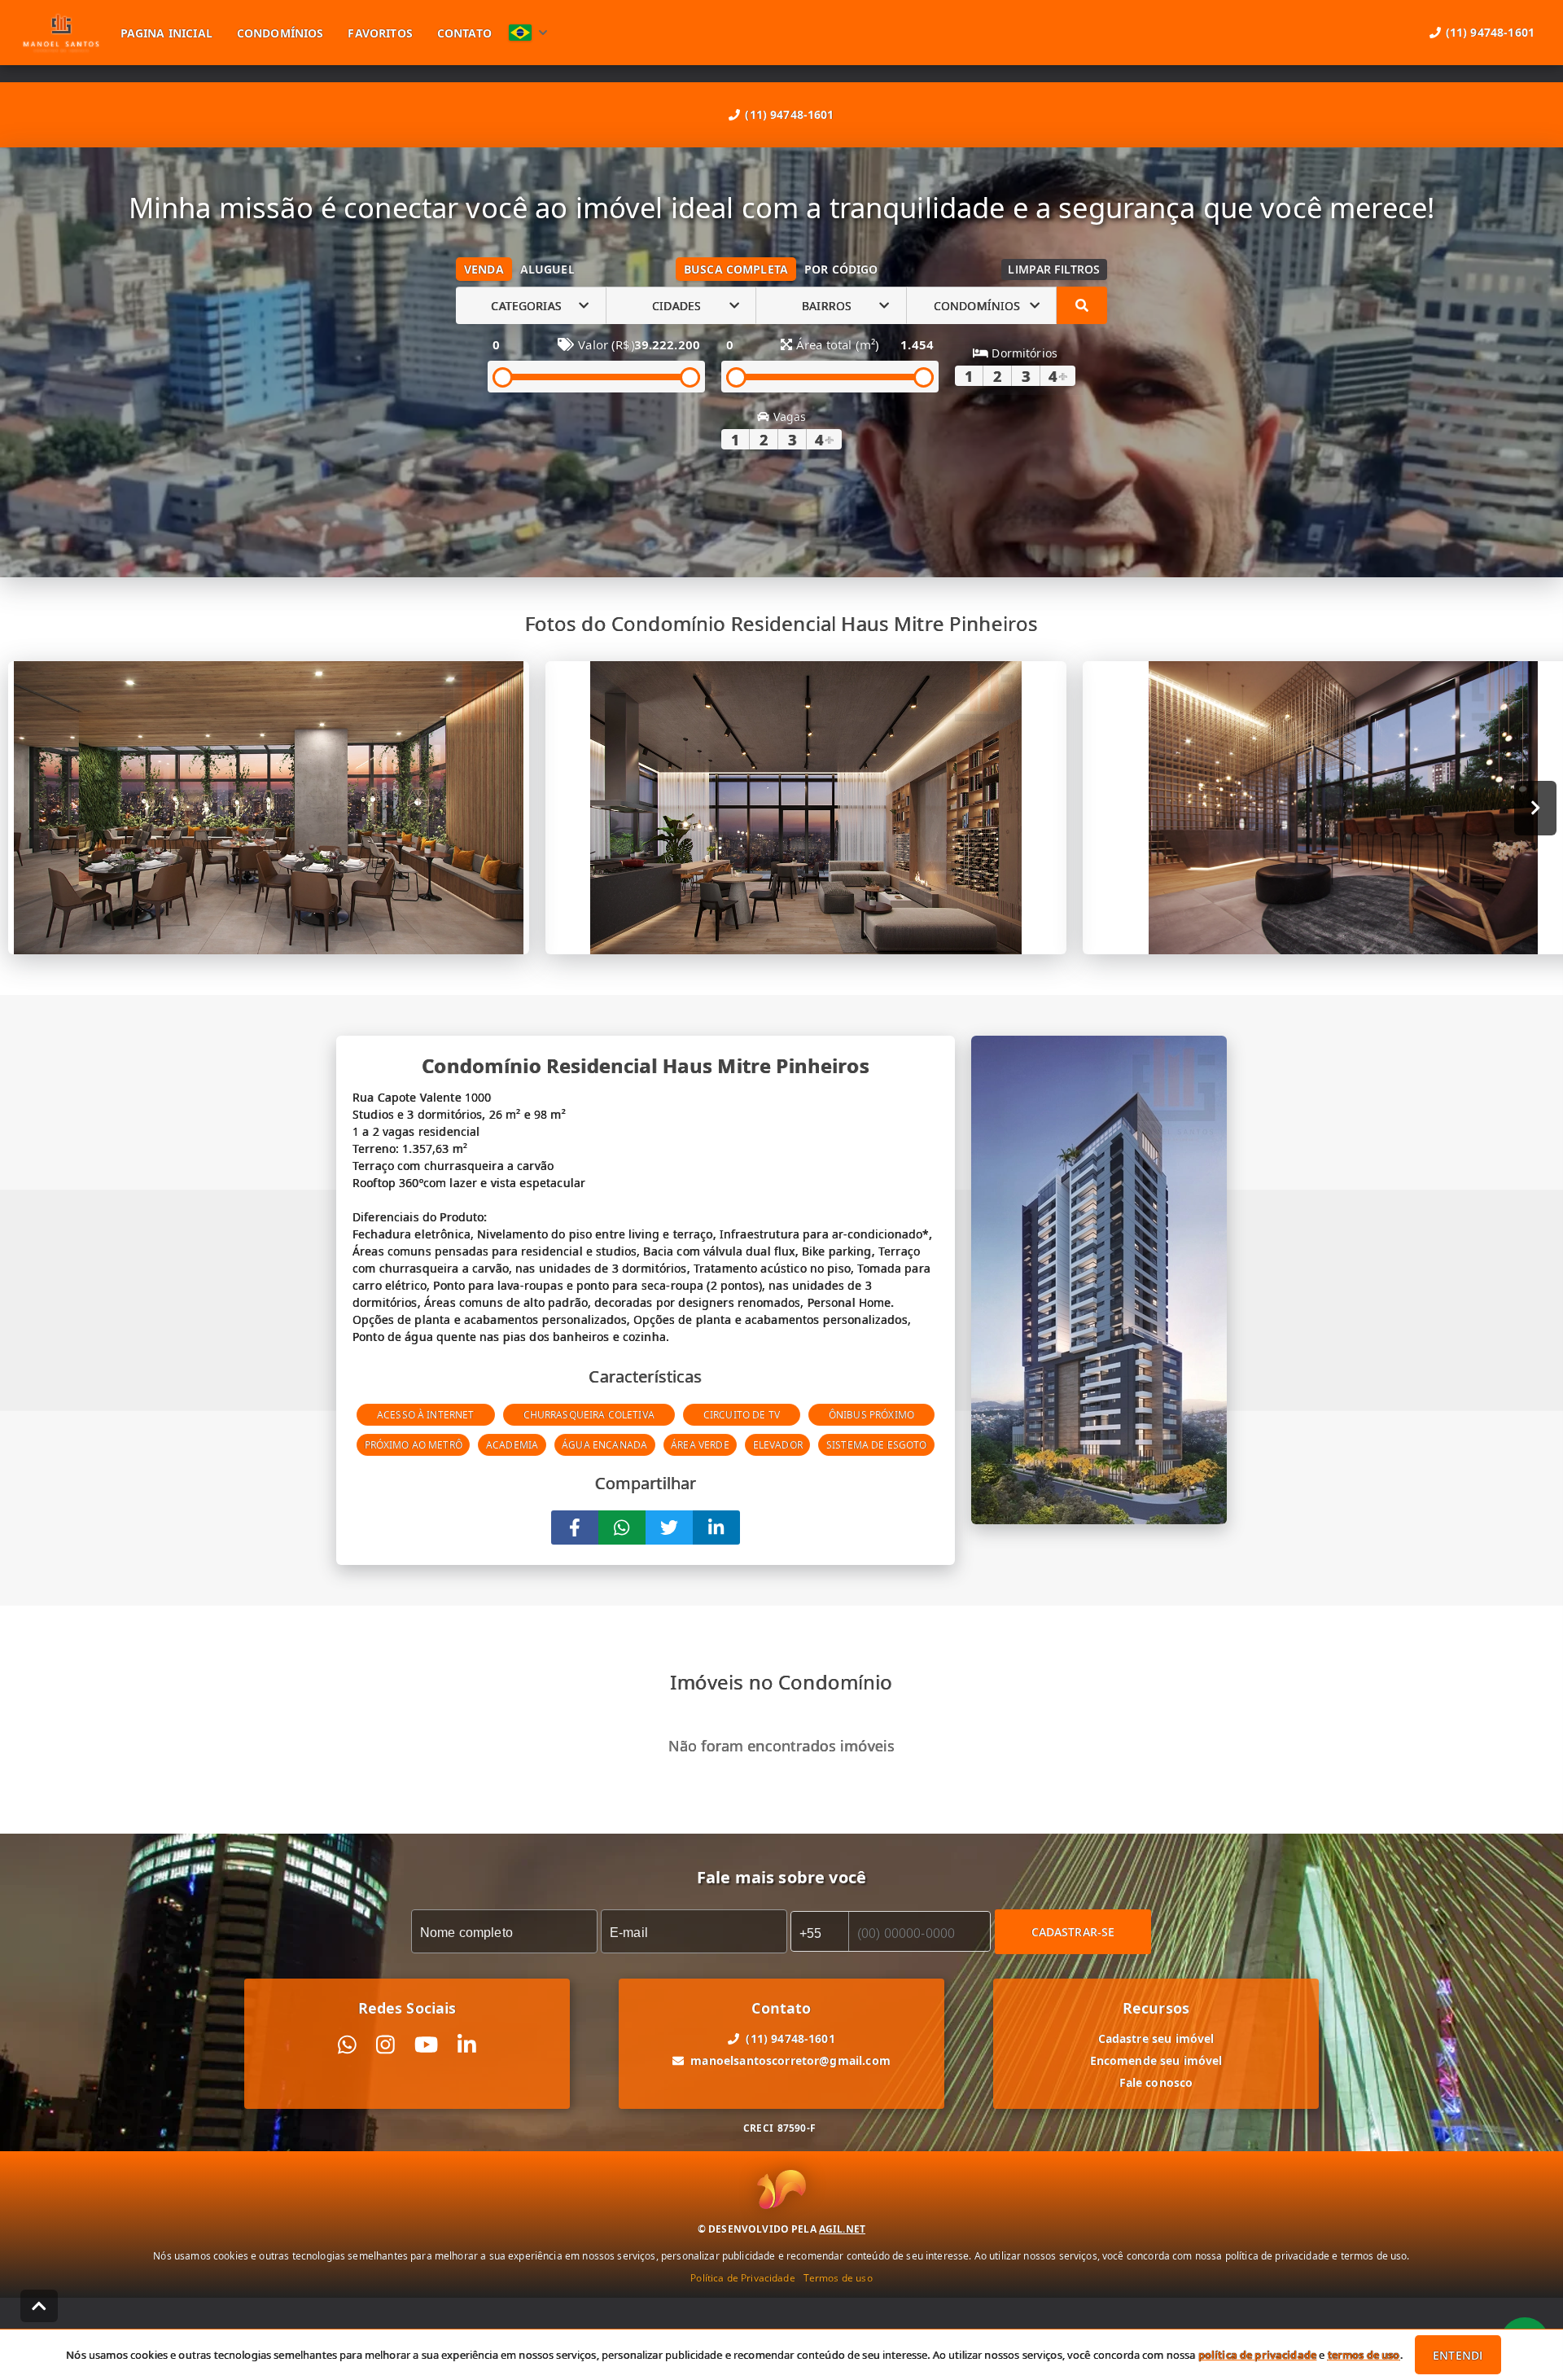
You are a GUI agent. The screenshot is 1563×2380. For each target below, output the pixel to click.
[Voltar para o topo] (39, 2306)
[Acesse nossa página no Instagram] (385, 2045)
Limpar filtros (1054, 269)
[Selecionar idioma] (528, 33)
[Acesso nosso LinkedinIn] (467, 2045)
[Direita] (1536, 808)
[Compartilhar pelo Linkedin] (716, 1527)
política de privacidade (1257, 2355)
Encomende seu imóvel (1156, 2060)
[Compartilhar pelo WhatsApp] (622, 1527)
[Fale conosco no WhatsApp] (347, 2045)
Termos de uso (838, 2278)
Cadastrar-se (1073, 1932)
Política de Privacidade (742, 2278)
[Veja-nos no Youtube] (426, 2045)
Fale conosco (1156, 2082)
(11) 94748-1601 (789, 114)
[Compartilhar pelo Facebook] (575, 1527)
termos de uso (1364, 2355)
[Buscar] (1082, 305)
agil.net (842, 2229)
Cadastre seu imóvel (1156, 2038)
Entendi (1458, 2355)
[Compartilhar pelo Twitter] (669, 1527)
